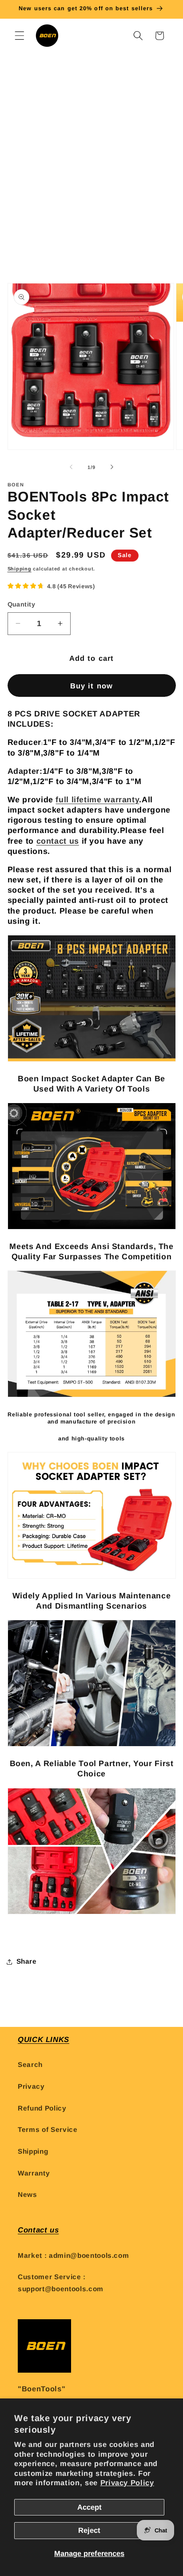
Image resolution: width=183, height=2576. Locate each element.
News (28, 2194)
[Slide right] (112, 467)
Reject (89, 2530)
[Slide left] (71, 467)
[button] (20, 36)
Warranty (34, 2173)
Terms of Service (48, 2129)
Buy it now (91, 686)
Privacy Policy (127, 2483)
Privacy (31, 2086)
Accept (90, 2507)
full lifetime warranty (97, 800)
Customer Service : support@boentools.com (61, 2283)
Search (30, 2064)
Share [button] (27, 1961)
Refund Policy (42, 2108)
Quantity (22, 604)
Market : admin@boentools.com (73, 2255)
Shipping (20, 569)
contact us (58, 841)
